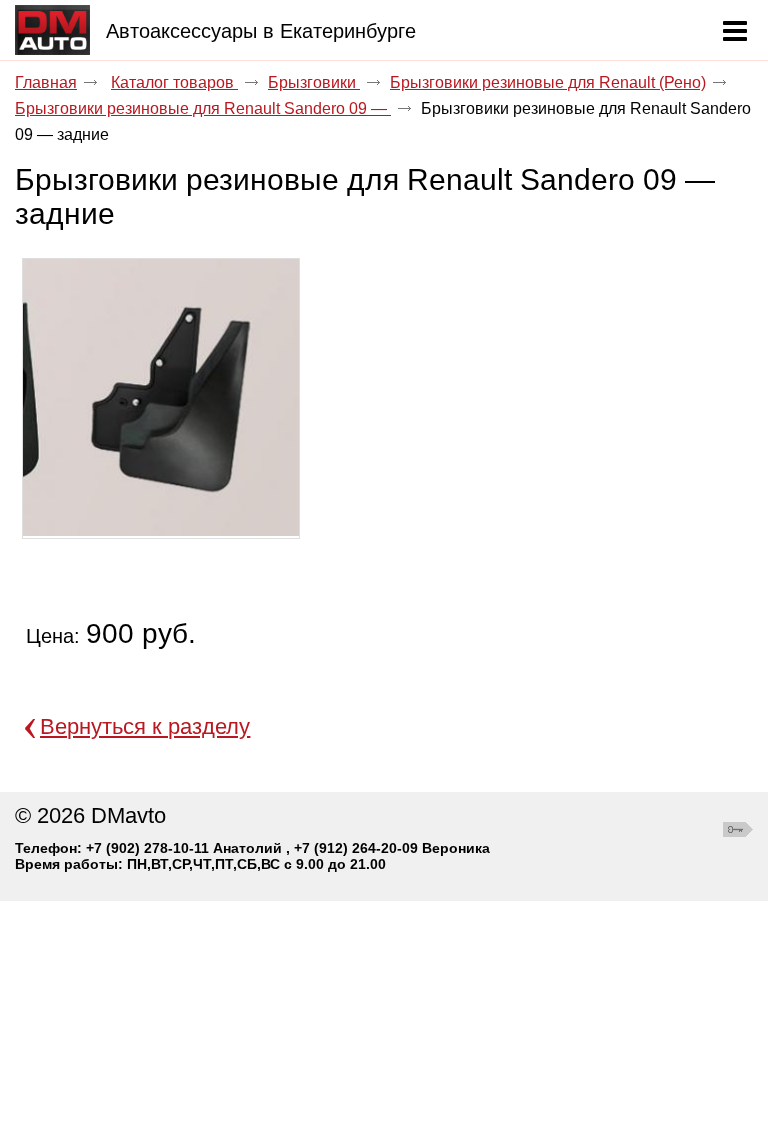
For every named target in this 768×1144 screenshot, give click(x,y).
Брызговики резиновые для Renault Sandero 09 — (203, 108)
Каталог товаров (174, 82)
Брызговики (314, 82)
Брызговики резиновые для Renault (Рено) (548, 82)
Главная (46, 82)
